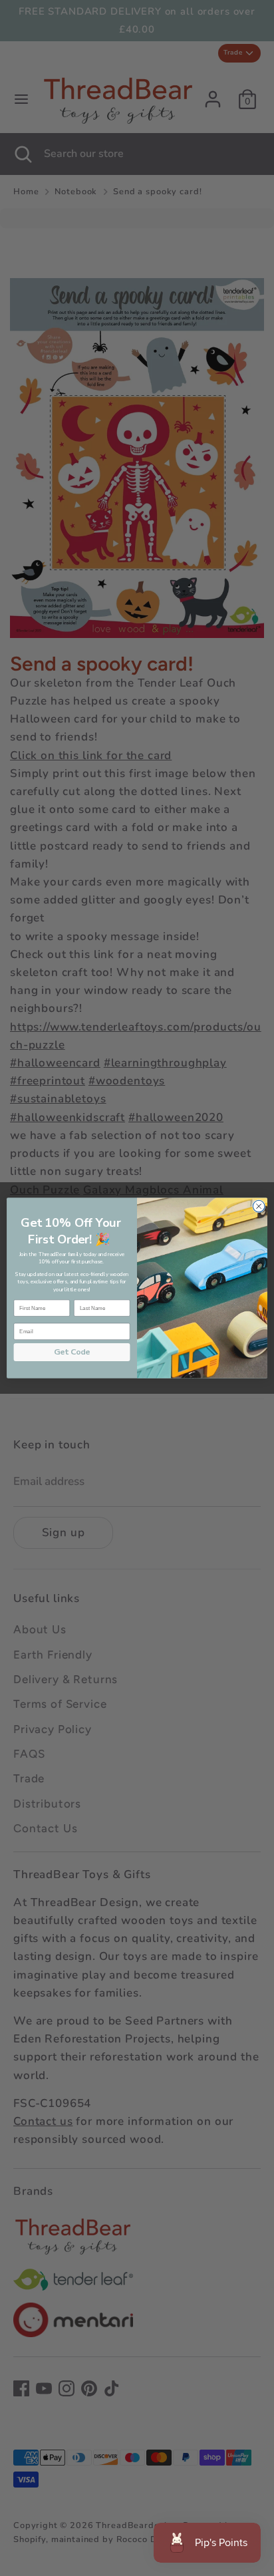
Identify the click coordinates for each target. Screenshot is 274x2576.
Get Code (72, 1352)
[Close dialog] (259, 1206)
